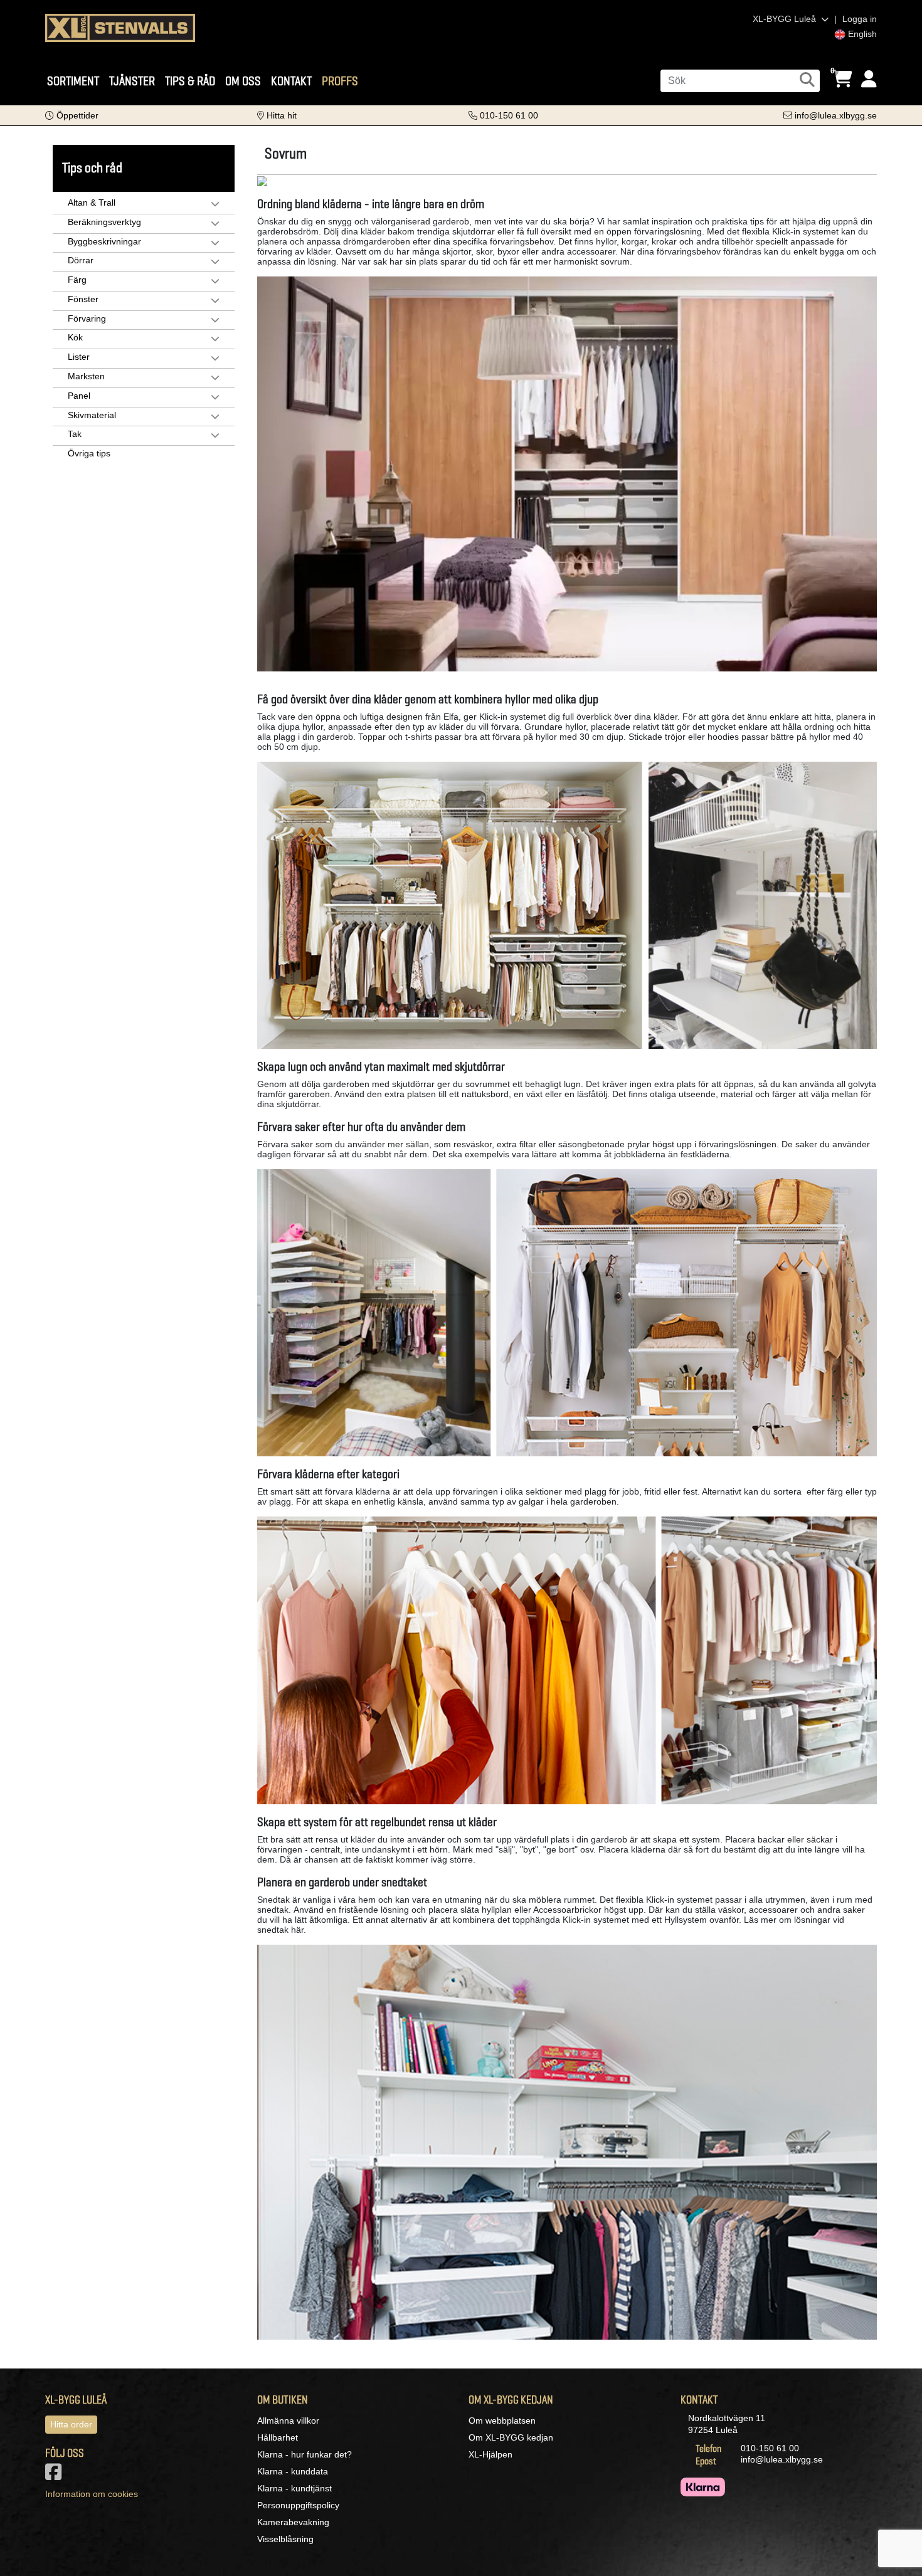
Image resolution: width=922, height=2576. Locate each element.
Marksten (86, 376)
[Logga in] (869, 79)
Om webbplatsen (502, 2421)
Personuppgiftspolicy (298, 2505)
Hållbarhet (278, 2437)
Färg (77, 280)
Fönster (83, 299)
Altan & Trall (92, 202)
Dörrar (81, 260)
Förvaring (87, 318)
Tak (75, 434)
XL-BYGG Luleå (786, 19)
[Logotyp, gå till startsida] (120, 27)
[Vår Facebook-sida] (56, 2476)
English (861, 34)
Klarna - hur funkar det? (305, 2454)
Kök (75, 337)
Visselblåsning (285, 2539)
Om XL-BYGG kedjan (511, 2437)
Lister (79, 357)
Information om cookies (92, 2494)
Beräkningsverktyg (104, 222)
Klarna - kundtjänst (294, 2488)
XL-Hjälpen (490, 2454)
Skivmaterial (92, 415)
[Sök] (807, 80)
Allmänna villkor (288, 2421)
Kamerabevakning (293, 2522)
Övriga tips (89, 453)
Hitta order (71, 2424)
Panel (79, 396)
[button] (72, 115)
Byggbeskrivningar (104, 241)
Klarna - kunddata (293, 2471)
